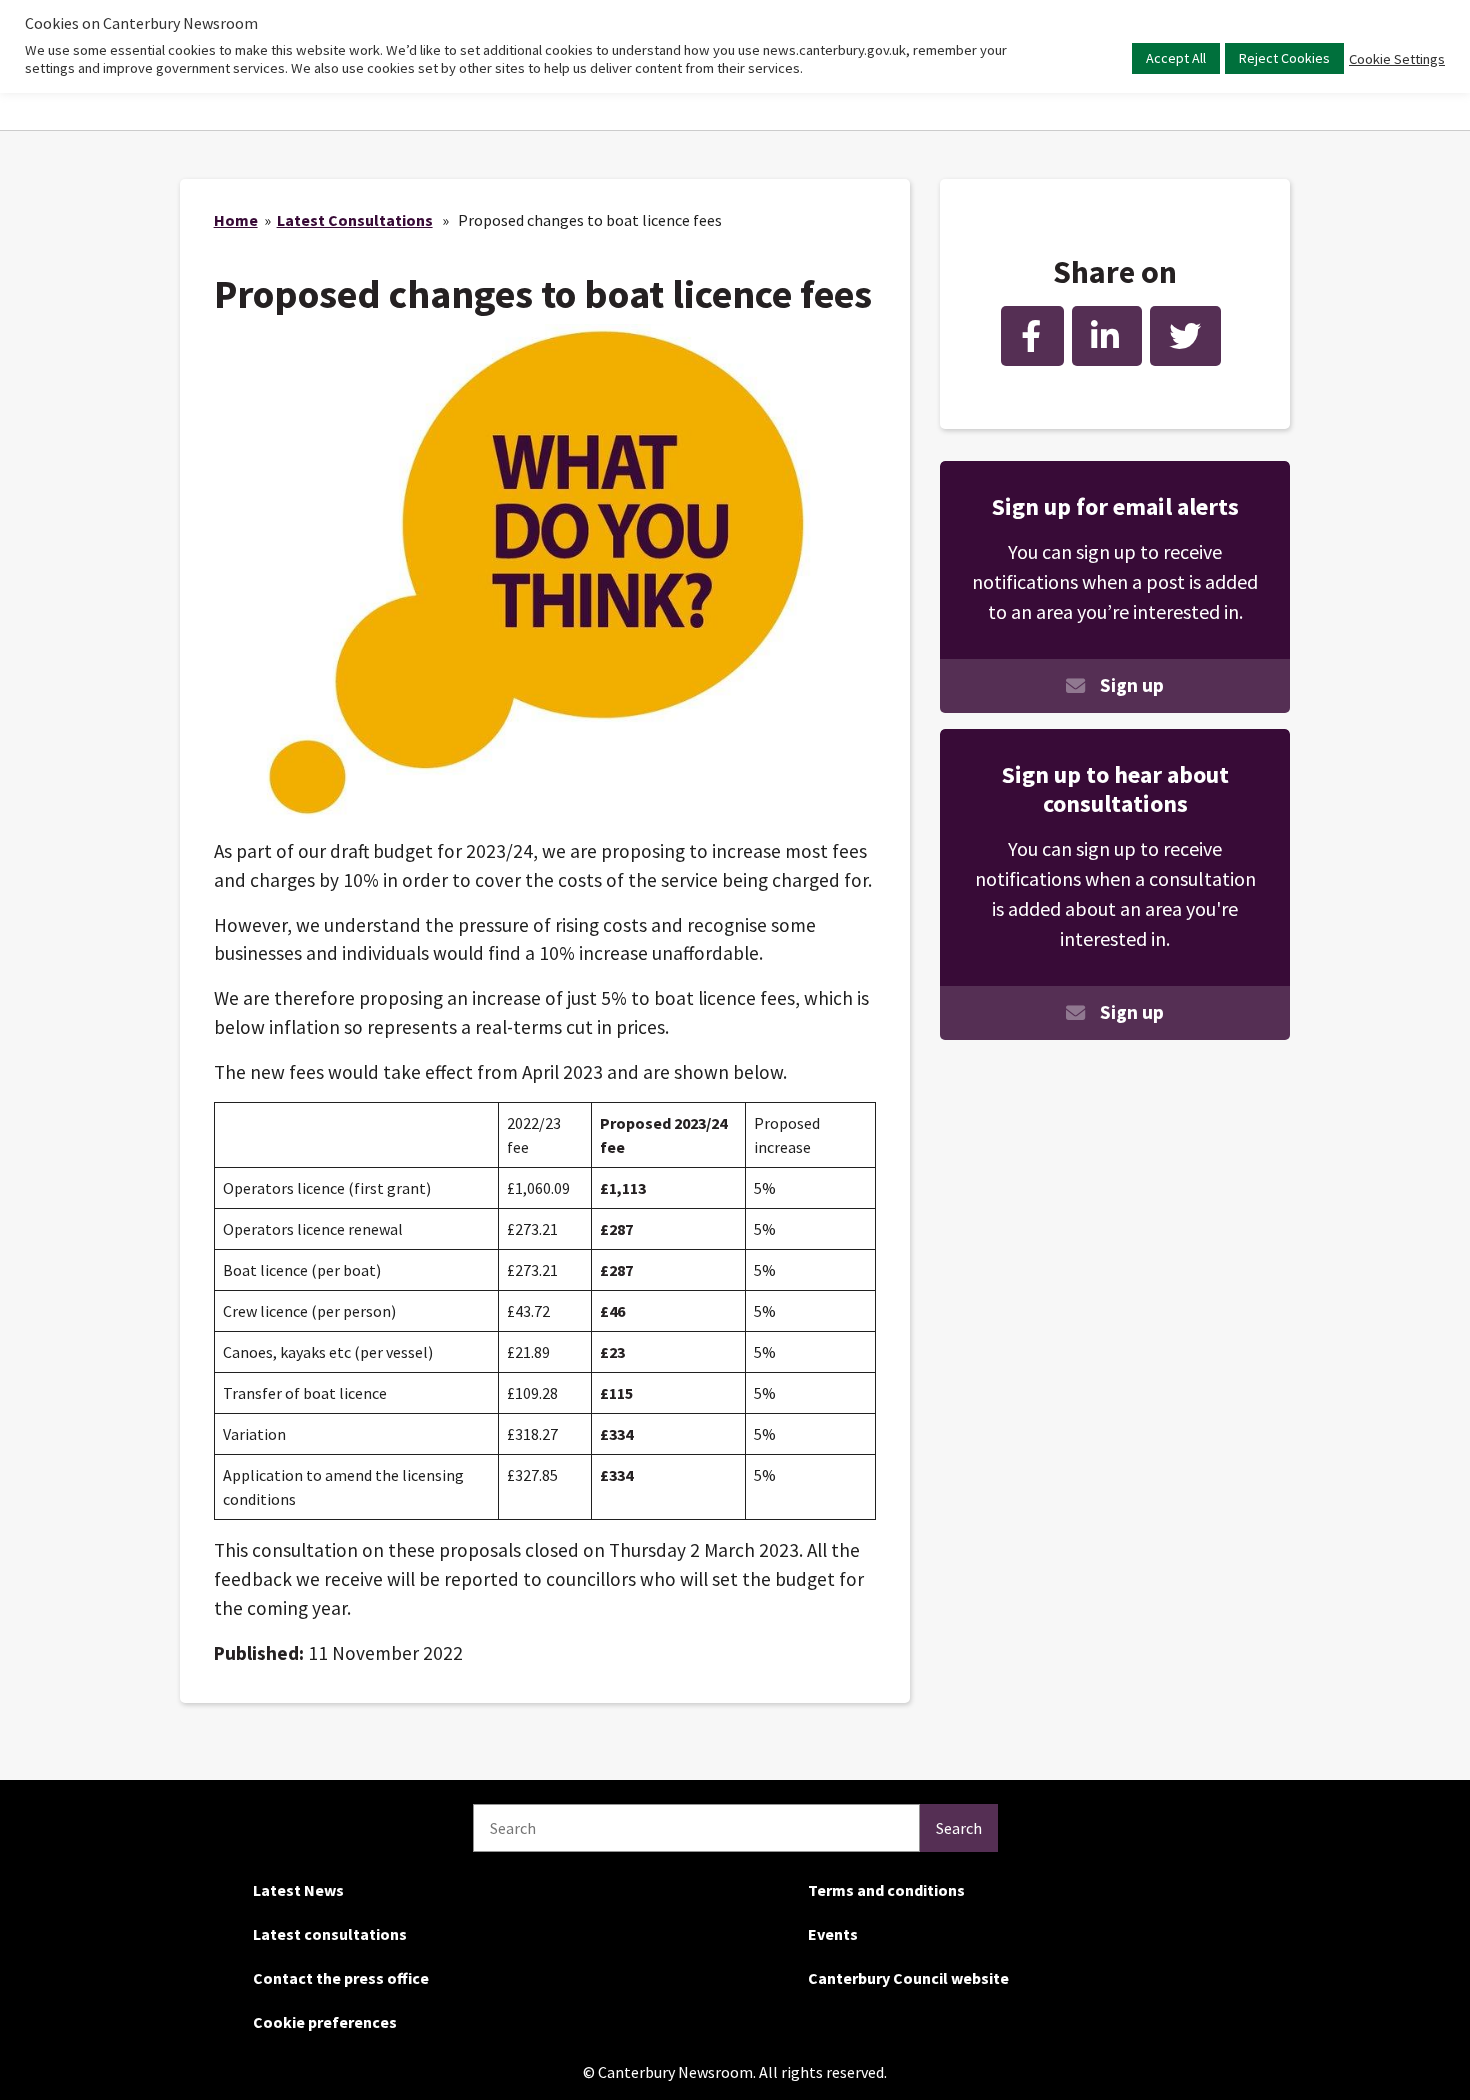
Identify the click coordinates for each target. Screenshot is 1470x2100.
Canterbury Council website (908, 1978)
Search (959, 1828)
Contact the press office (341, 1978)
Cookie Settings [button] (1397, 59)
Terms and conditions (886, 1890)
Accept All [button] (1176, 58)
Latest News (298, 1890)
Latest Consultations (355, 220)
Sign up (1132, 685)
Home (236, 220)
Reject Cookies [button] (1284, 58)
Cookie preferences (325, 2022)
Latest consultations (330, 1934)
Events (833, 1934)
